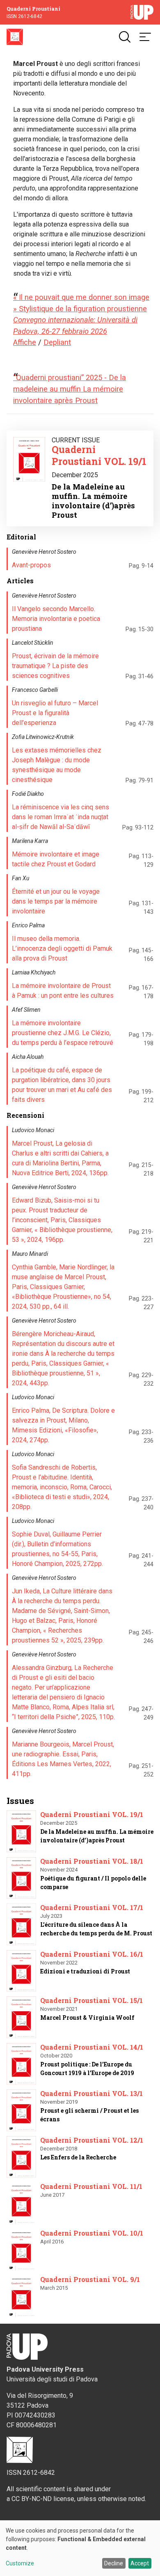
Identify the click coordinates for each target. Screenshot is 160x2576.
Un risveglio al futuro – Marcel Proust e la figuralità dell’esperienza (55, 713)
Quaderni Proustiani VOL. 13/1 (91, 2093)
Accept (140, 2563)
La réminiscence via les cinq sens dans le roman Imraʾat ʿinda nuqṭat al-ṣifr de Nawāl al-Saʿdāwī (61, 817)
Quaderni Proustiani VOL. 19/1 (99, 455)
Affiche (25, 342)
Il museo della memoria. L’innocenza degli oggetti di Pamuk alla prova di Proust (62, 948)
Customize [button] (20, 2564)
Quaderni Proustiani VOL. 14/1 (92, 2047)
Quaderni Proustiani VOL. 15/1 (91, 2000)
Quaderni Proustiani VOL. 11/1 (91, 2186)
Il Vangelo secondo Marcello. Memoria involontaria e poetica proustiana (56, 619)
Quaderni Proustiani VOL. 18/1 (92, 1861)
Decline (114, 2563)
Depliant (57, 342)
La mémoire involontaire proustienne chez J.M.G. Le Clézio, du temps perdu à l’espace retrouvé (63, 1033)
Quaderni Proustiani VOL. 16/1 (92, 1954)
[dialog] (80, 2549)
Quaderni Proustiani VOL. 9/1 (90, 2279)
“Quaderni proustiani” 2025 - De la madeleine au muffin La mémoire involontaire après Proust (70, 389)
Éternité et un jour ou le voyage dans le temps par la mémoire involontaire (56, 901)
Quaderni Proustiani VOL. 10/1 (92, 2233)
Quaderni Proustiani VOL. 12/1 (92, 2140)
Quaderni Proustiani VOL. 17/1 (92, 1907)
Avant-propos (31, 565)
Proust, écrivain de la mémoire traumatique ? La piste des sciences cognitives (55, 666)
